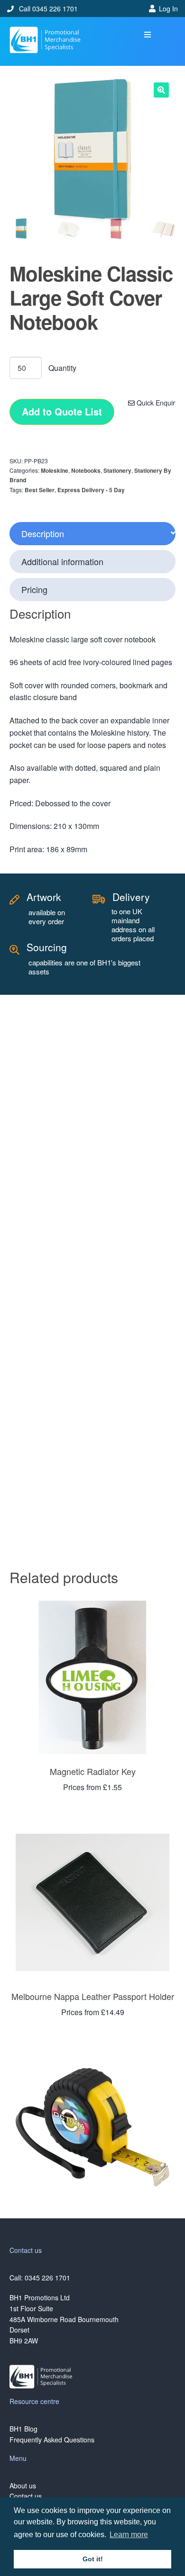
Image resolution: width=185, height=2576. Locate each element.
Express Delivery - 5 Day (91, 490)
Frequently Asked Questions (52, 2440)
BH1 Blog (23, 2429)
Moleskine (55, 470)
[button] (148, 35)
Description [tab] (43, 533)
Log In (168, 9)
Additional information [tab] (62, 561)
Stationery (117, 470)
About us (23, 2486)
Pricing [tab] (34, 589)
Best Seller (40, 490)
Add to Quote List (62, 411)
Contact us (26, 2496)
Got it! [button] (93, 2559)
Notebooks (86, 470)
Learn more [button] (129, 2535)
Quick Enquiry (157, 403)
